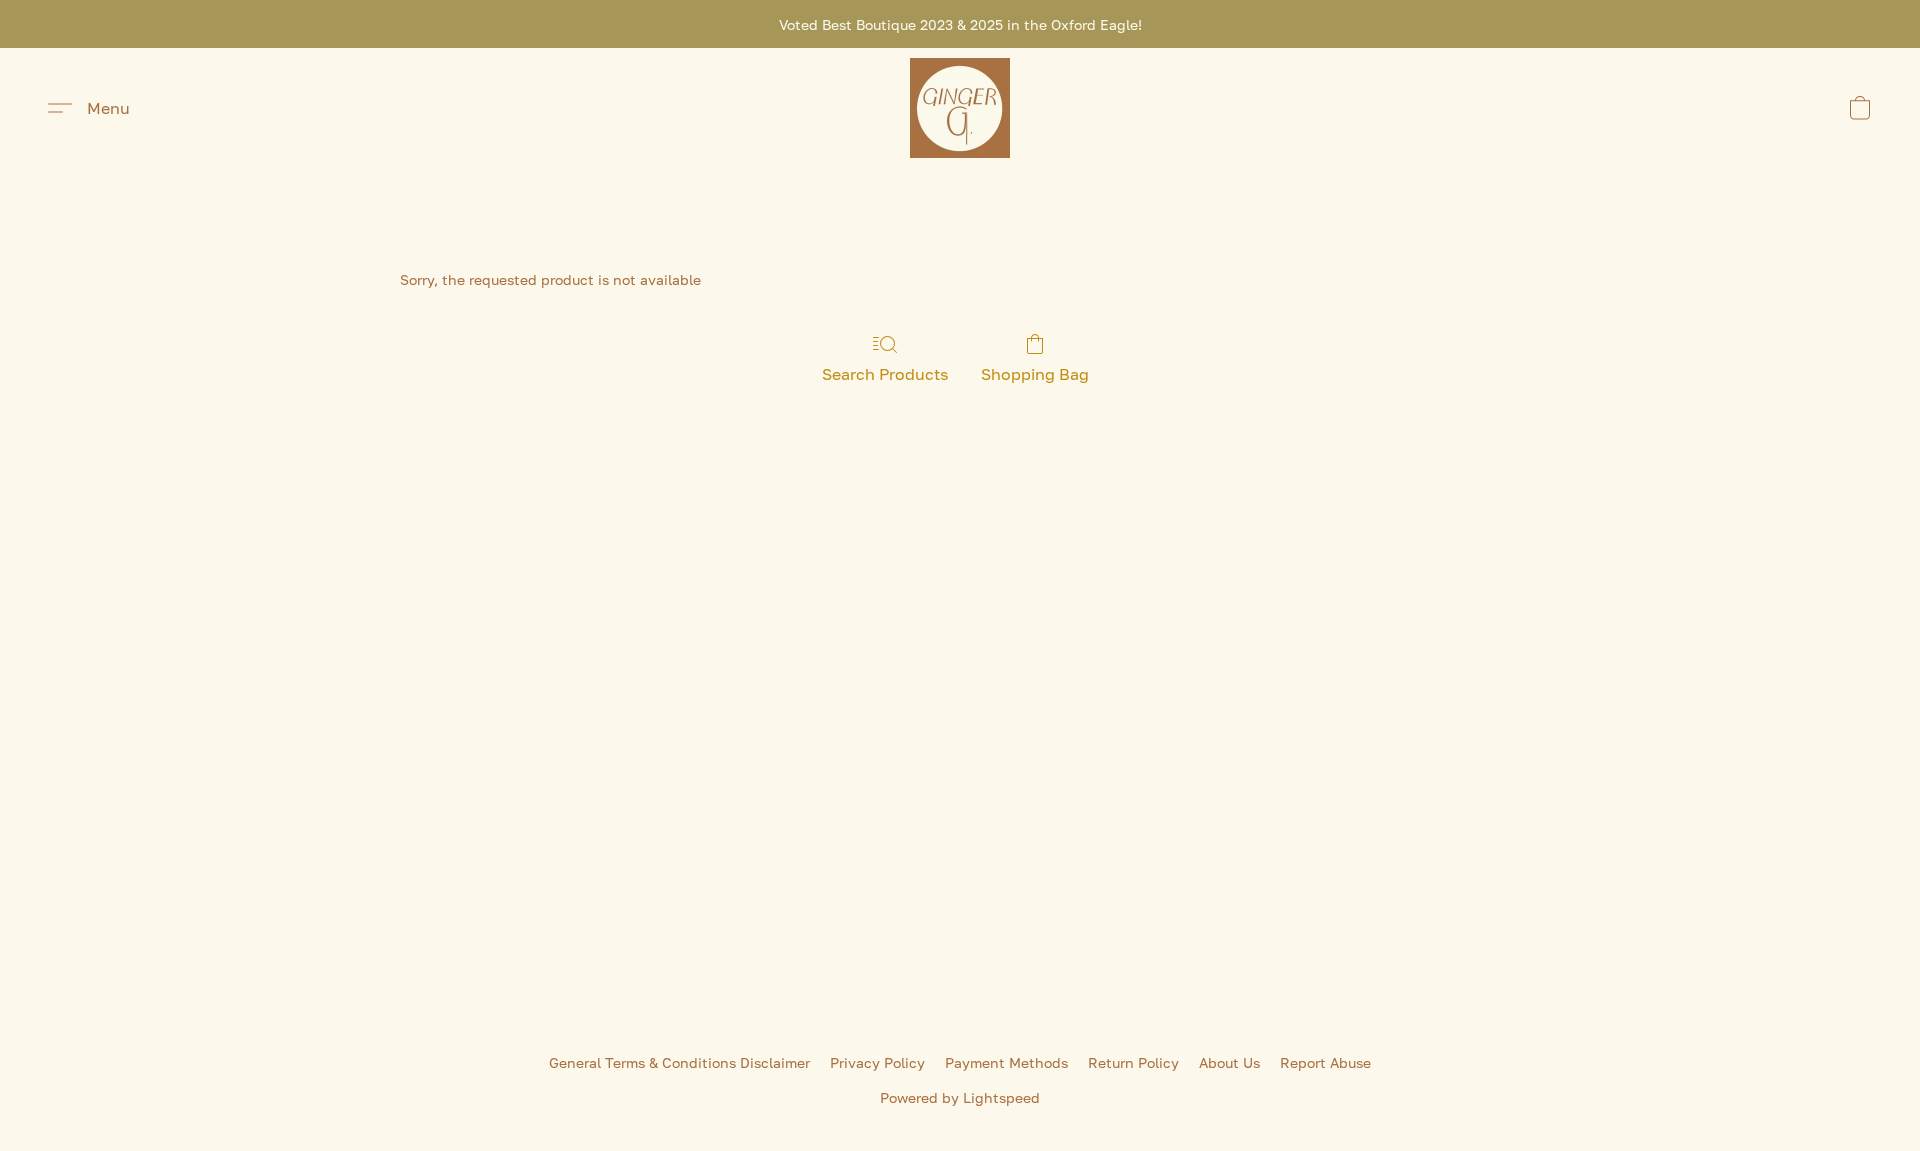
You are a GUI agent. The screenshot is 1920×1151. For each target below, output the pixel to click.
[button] (960, 108)
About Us (1229, 1062)
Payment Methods (1006, 1062)
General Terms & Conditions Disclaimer (679, 1062)
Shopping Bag (1035, 374)
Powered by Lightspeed (960, 1097)
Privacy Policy (877, 1062)
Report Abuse (1325, 1062)
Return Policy (1133, 1062)
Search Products (885, 374)
